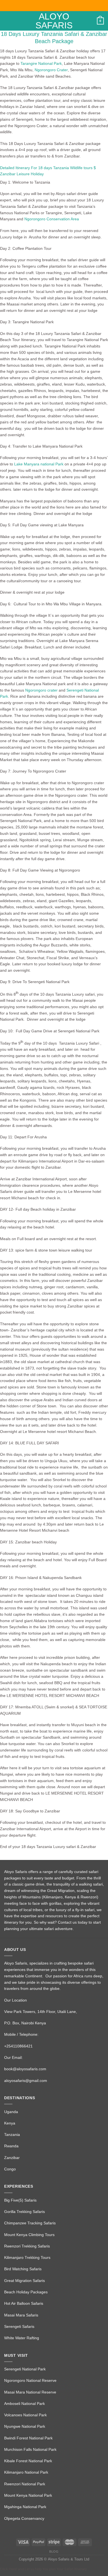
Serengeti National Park (25, 2369)
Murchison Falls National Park (30, 2449)
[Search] (91, 21)
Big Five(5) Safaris (20, 2200)
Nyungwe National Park (25, 2426)
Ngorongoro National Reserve (30, 2380)
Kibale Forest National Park (28, 2461)
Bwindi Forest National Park (28, 2438)
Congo (10, 2169)
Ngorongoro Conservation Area (52, 219)
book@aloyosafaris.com (25, 2069)
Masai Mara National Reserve (30, 2392)
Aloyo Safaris (54, 21)
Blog (54, 2552)
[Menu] (7, 21)
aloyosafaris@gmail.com (26, 2081)
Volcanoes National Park (25, 2415)
